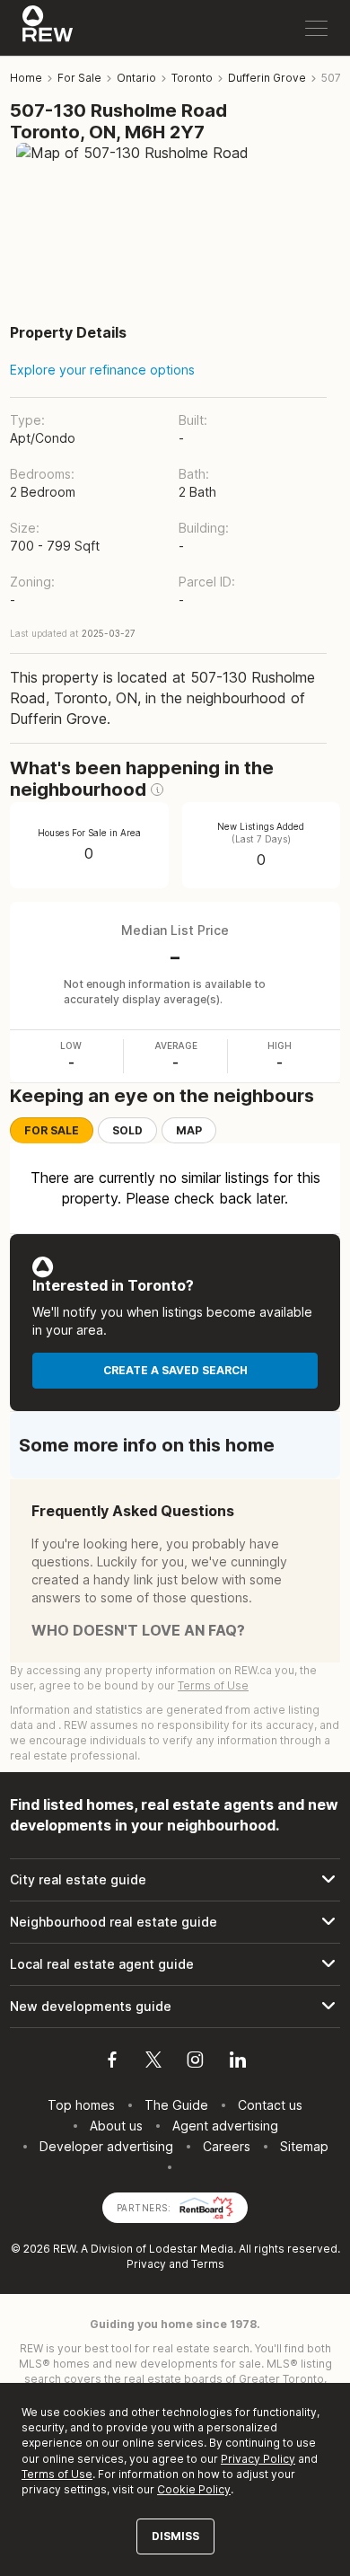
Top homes (81, 2105)
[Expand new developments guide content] (175, 2007)
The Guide (176, 2105)
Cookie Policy (194, 2489)
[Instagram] (195, 2062)
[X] (153, 2062)
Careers (227, 2146)
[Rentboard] (206, 2206)
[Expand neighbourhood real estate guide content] (175, 1922)
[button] (157, 790)
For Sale (52, 1130)
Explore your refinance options (102, 370)
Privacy (146, 2264)
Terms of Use (213, 1685)
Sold (127, 1130)
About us (116, 2126)
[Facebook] (112, 2062)
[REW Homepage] (48, 28)
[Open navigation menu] (316, 28)
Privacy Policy (258, 2459)
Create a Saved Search (175, 1370)
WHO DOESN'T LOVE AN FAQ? (138, 1630)
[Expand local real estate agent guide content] (175, 1964)
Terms (208, 2264)
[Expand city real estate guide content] (175, 1880)
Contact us (270, 2105)
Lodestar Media (191, 2249)
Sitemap (304, 2146)
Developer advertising (106, 2146)
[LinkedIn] (238, 2062)
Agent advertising (225, 2126)
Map (189, 1130)
